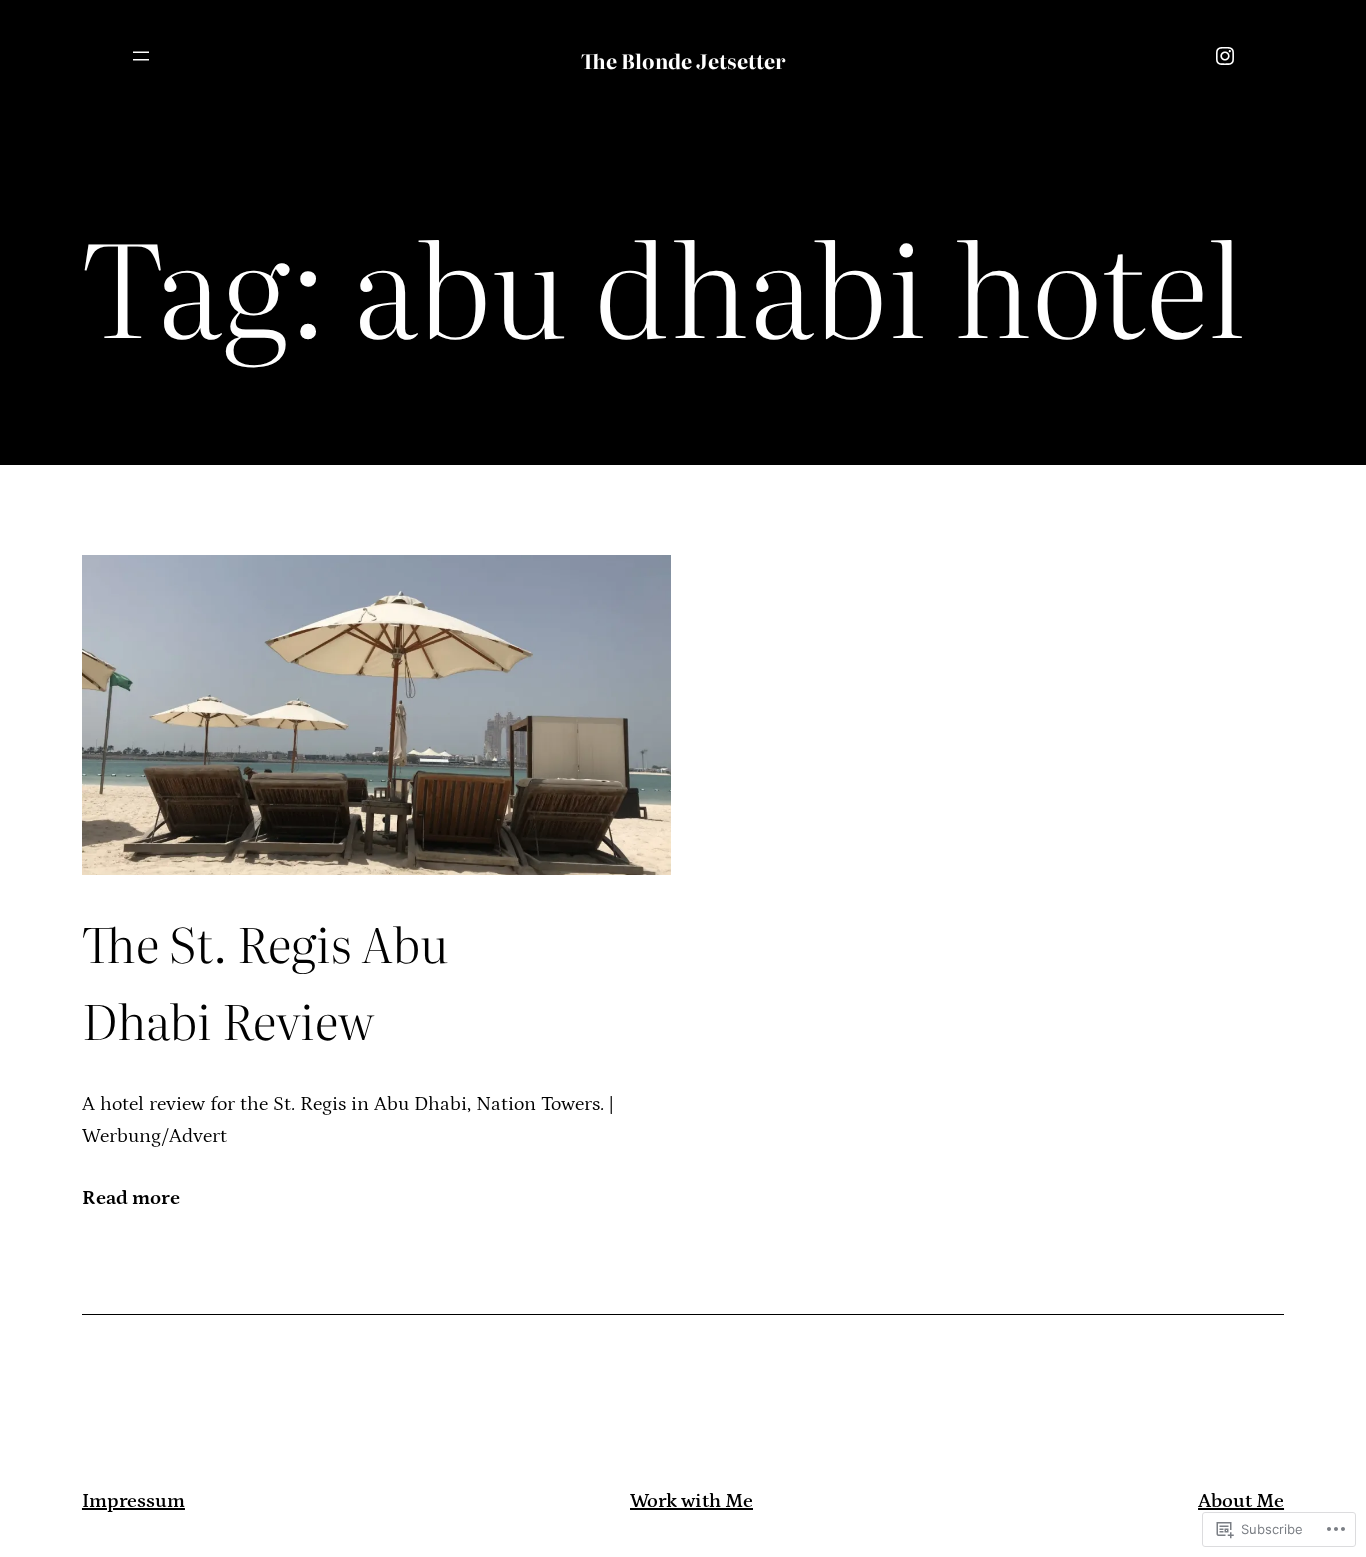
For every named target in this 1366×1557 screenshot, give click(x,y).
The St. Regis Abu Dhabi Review (265, 981)
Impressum (133, 1501)
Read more (131, 1200)
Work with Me (691, 1501)
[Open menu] (141, 56)
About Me (1241, 1501)
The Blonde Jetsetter (683, 60)
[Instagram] (1225, 56)
